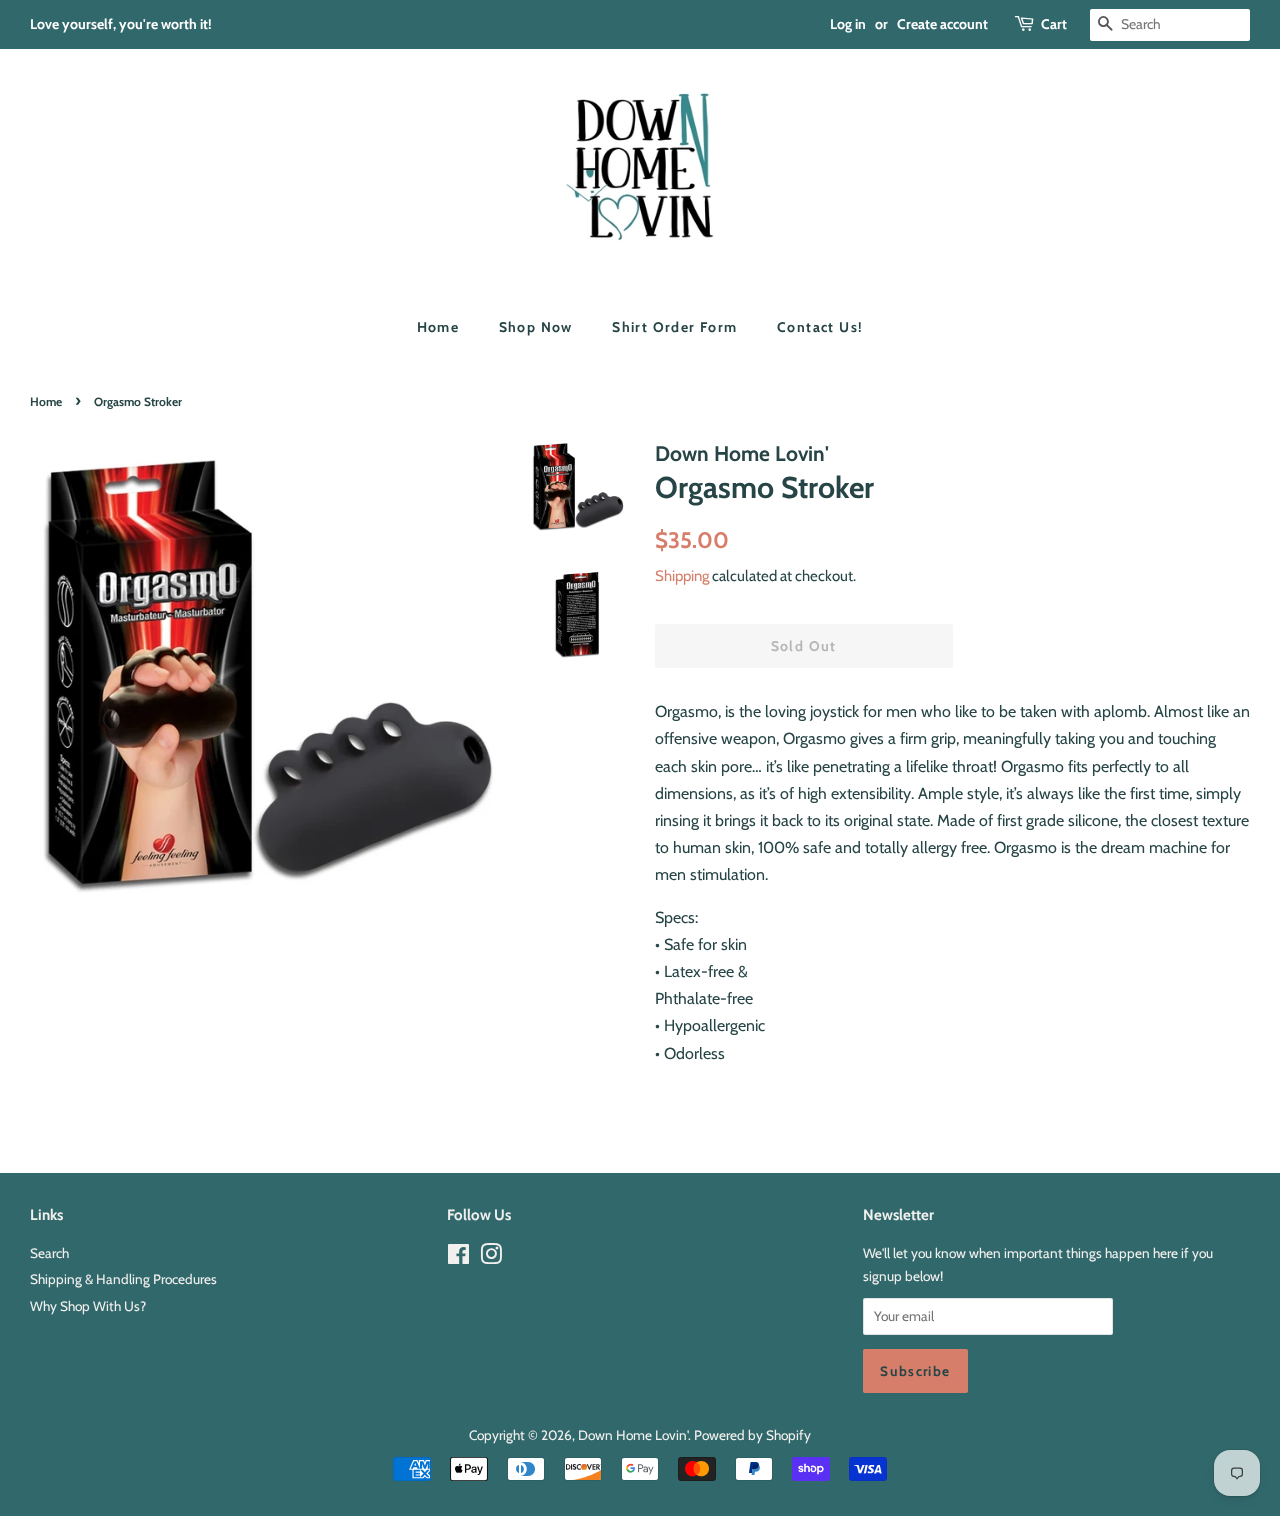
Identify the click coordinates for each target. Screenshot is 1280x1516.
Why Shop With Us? (88, 1306)
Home (438, 327)
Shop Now (536, 327)
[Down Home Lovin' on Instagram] (491, 1258)
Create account (942, 24)
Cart (1054, 24)
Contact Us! (820, 327)
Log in (848, 24)
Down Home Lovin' (633, 1435)
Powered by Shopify (752, 1435)
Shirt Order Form (674, 327)
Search (49, 1253)
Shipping (682, 576)
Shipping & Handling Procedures (123, 1279)
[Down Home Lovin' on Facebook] (458, 1258)
